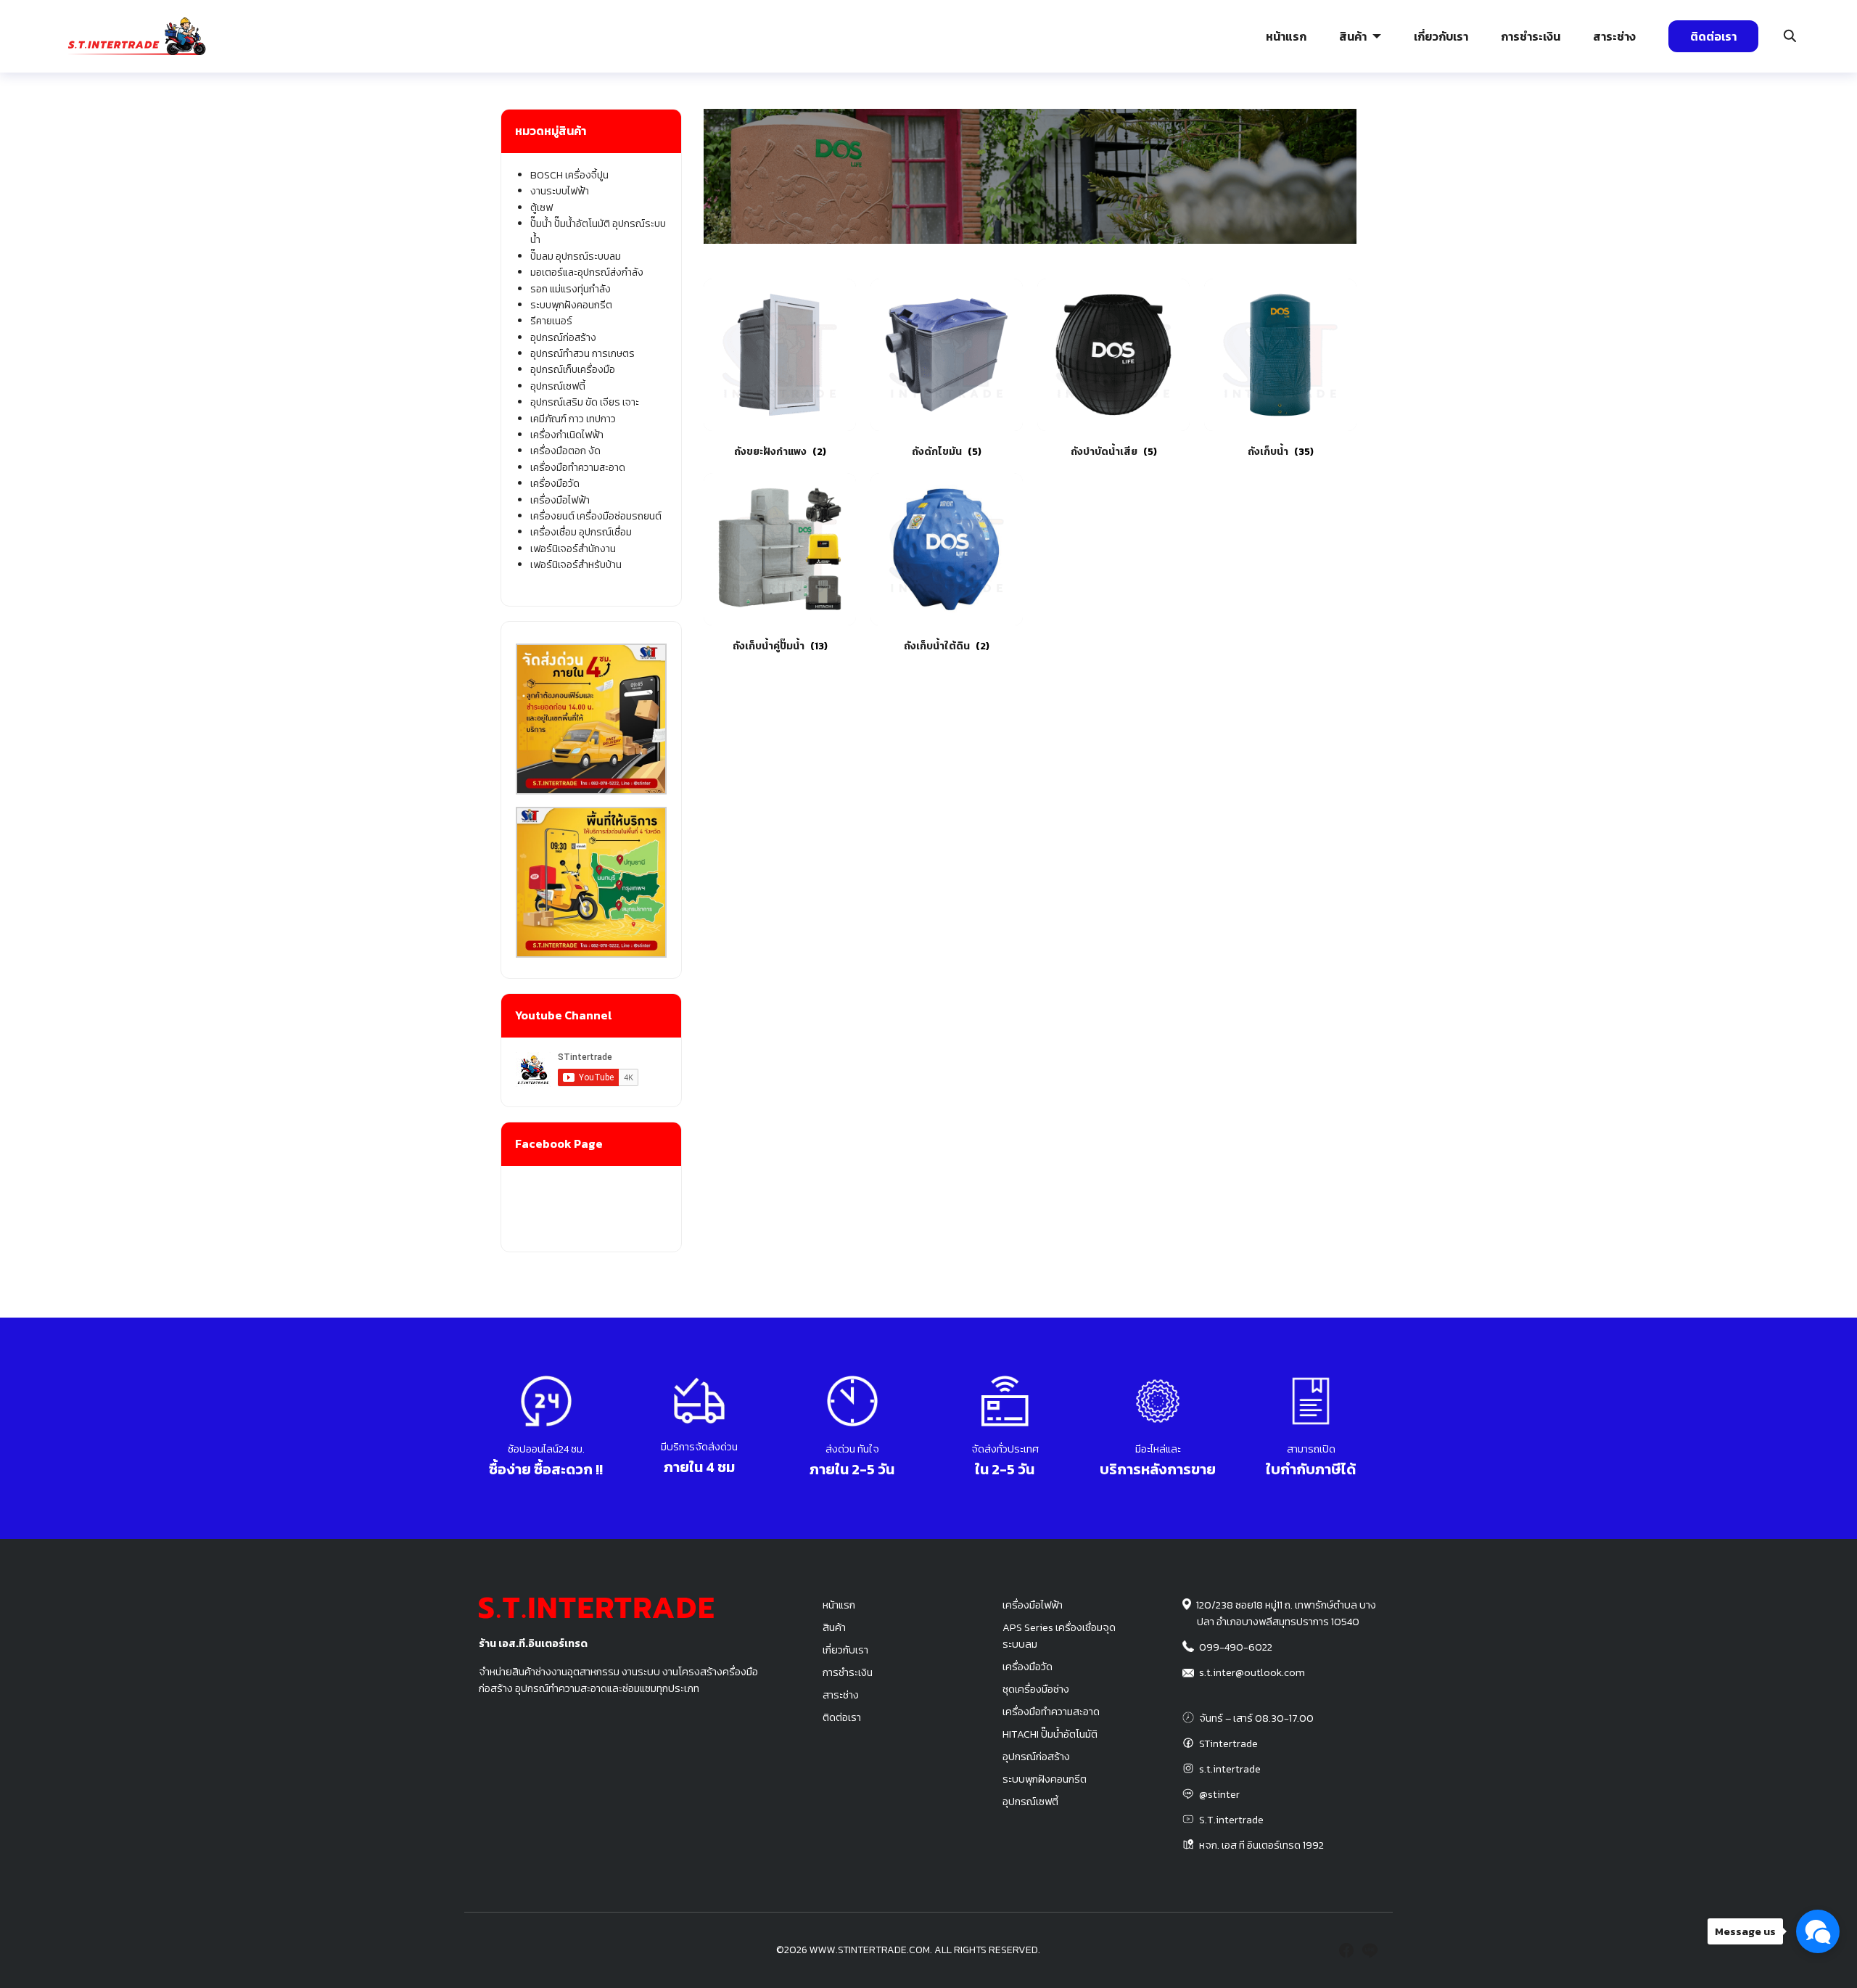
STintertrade (1228, 1743)
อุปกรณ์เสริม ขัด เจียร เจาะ (585, 402)
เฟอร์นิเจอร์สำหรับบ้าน (576, 565)
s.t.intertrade (1230, 1769)
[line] (1370, 1950)
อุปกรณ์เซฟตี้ (558, 386)
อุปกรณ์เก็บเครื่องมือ (573, 370)
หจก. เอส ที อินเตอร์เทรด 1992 (1261, 1845)
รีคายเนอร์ (551, 321)
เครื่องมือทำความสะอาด (578, 468)
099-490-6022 (1236, 1647)
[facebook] (1346, 1950)
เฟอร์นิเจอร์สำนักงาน (573, 549)
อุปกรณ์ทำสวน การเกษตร (582, 354)
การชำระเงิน (1531, 36)
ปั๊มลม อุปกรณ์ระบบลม (727, 120)
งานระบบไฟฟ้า (122, 120)
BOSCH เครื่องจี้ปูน (569, 175)
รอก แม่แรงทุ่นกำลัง (1014, 120)
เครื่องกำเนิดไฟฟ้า (567, 435)
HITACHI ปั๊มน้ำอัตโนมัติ (1050, 1734)
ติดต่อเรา (1713, 36)
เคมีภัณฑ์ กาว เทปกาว (573, 419)
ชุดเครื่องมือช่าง (1036, 1689)
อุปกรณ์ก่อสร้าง (1594, 120)
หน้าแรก (1286, 36)
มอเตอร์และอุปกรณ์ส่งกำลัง (587, 272)
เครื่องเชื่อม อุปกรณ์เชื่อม (581, 532)
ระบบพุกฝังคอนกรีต (1309, 120)
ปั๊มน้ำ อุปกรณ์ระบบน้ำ (432, 120)
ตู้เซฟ (542, 208)
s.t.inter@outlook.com (1252, 1672)
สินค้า (1353, 36)
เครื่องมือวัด (555, 484)
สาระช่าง (1614, 36)
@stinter (1219, 1794)
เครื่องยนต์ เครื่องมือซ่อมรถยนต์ (596, 516)
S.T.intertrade (1231, 1820)
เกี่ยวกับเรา (1441, 36)
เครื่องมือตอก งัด (565, 451)
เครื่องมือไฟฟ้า (560, 500)
